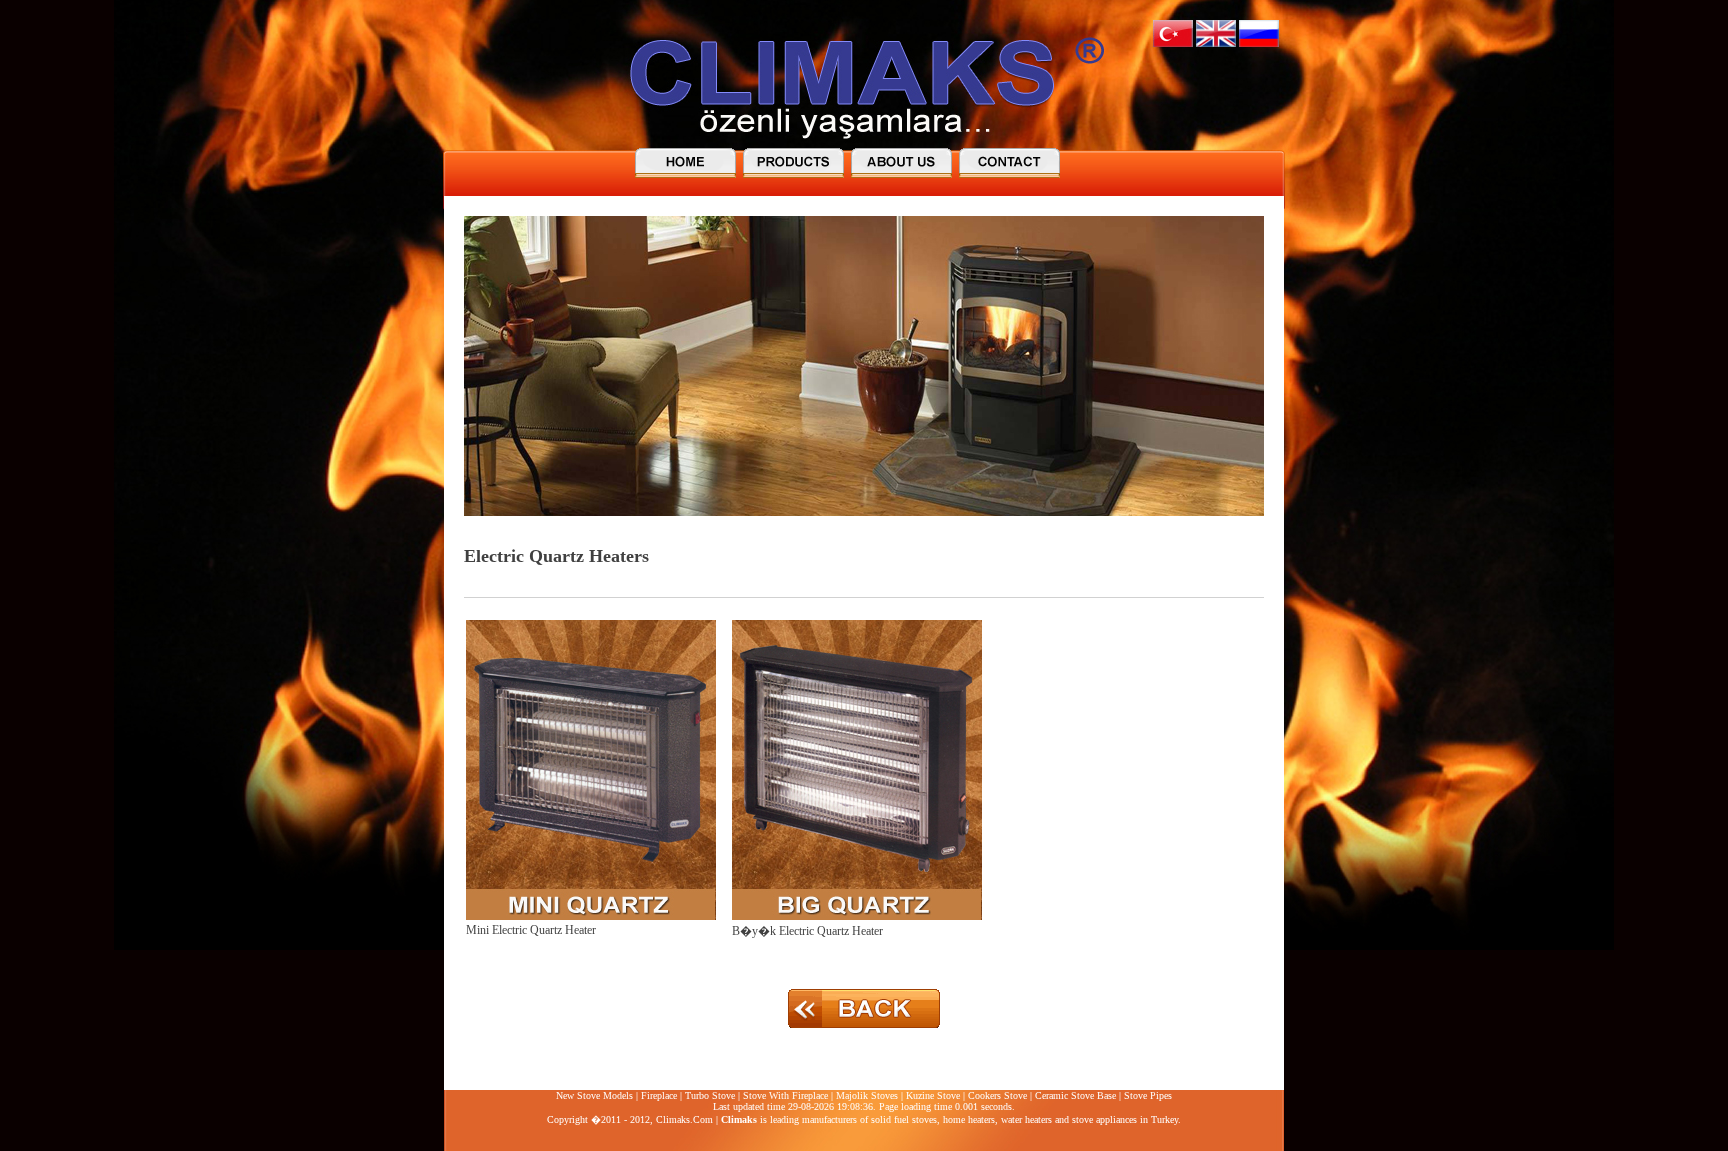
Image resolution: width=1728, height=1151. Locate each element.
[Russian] (1259, 43)
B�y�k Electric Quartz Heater (807, 931)
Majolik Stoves (867, 1095)
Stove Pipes (1148, 1095)
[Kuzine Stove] (1012, 162)
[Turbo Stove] (904, 162)
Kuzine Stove (933, 1095)
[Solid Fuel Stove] (688, 162)
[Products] (796, 162)
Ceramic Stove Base (1075, 1095)
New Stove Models (594, 1095)
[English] (1216, 43)
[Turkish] (1173, 43)
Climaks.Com (684, 1119)
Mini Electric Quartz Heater (531, 930)
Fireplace (659, 1095)
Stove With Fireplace (785, 1095)
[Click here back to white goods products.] (864, 1029)
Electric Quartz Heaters (556, 556)
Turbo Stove (710, 1095)
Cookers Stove (997, 1095)
